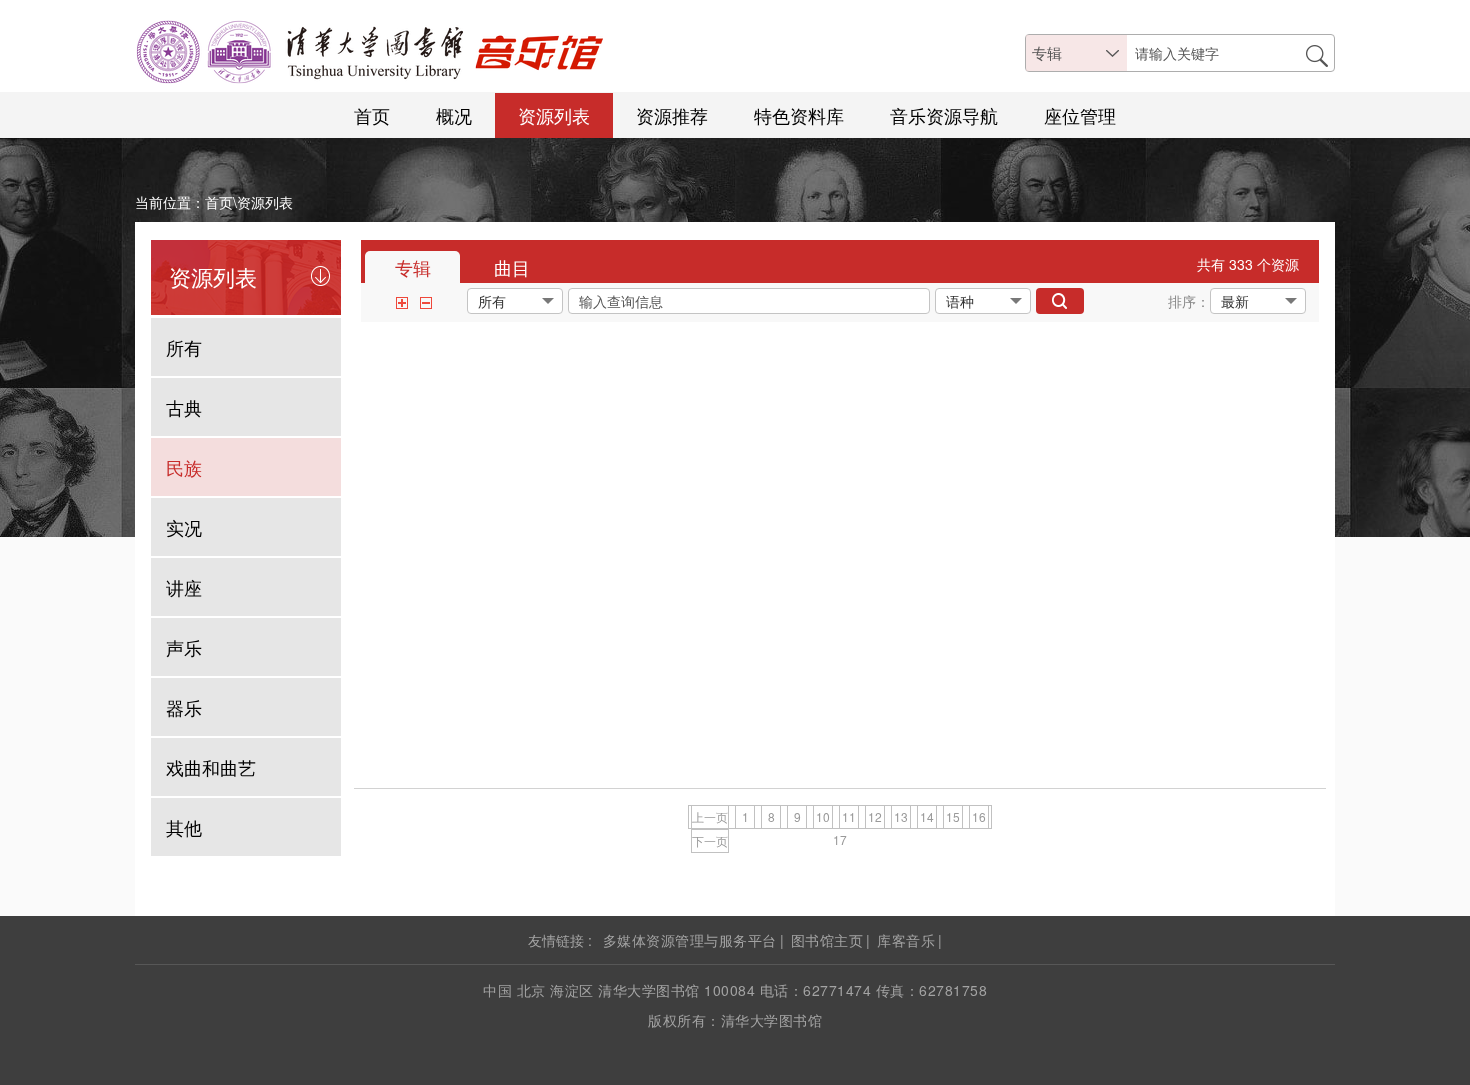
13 (901, 816)
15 (953, 816)
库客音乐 (906, 940)
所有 (184, 347)
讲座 (184, 587)
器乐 (184, 707)
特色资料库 (799, 115)
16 (979, 816)
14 (927, 816)
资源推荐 (672, 115)
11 (849, 816)
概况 (454, 115)
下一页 (710, 840)
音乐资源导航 (944, 115)
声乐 (184, 647)
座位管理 (1080, 115)
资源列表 (554, 115)
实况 (184, 527)
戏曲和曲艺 (211, 767)
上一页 (710, 816)
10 (823, 816)
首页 (372, 115)
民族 (184, 467)
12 (875, 816)
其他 (184, 827)
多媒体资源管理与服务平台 (690, 940)
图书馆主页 (827, 940)
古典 (184, 407)
